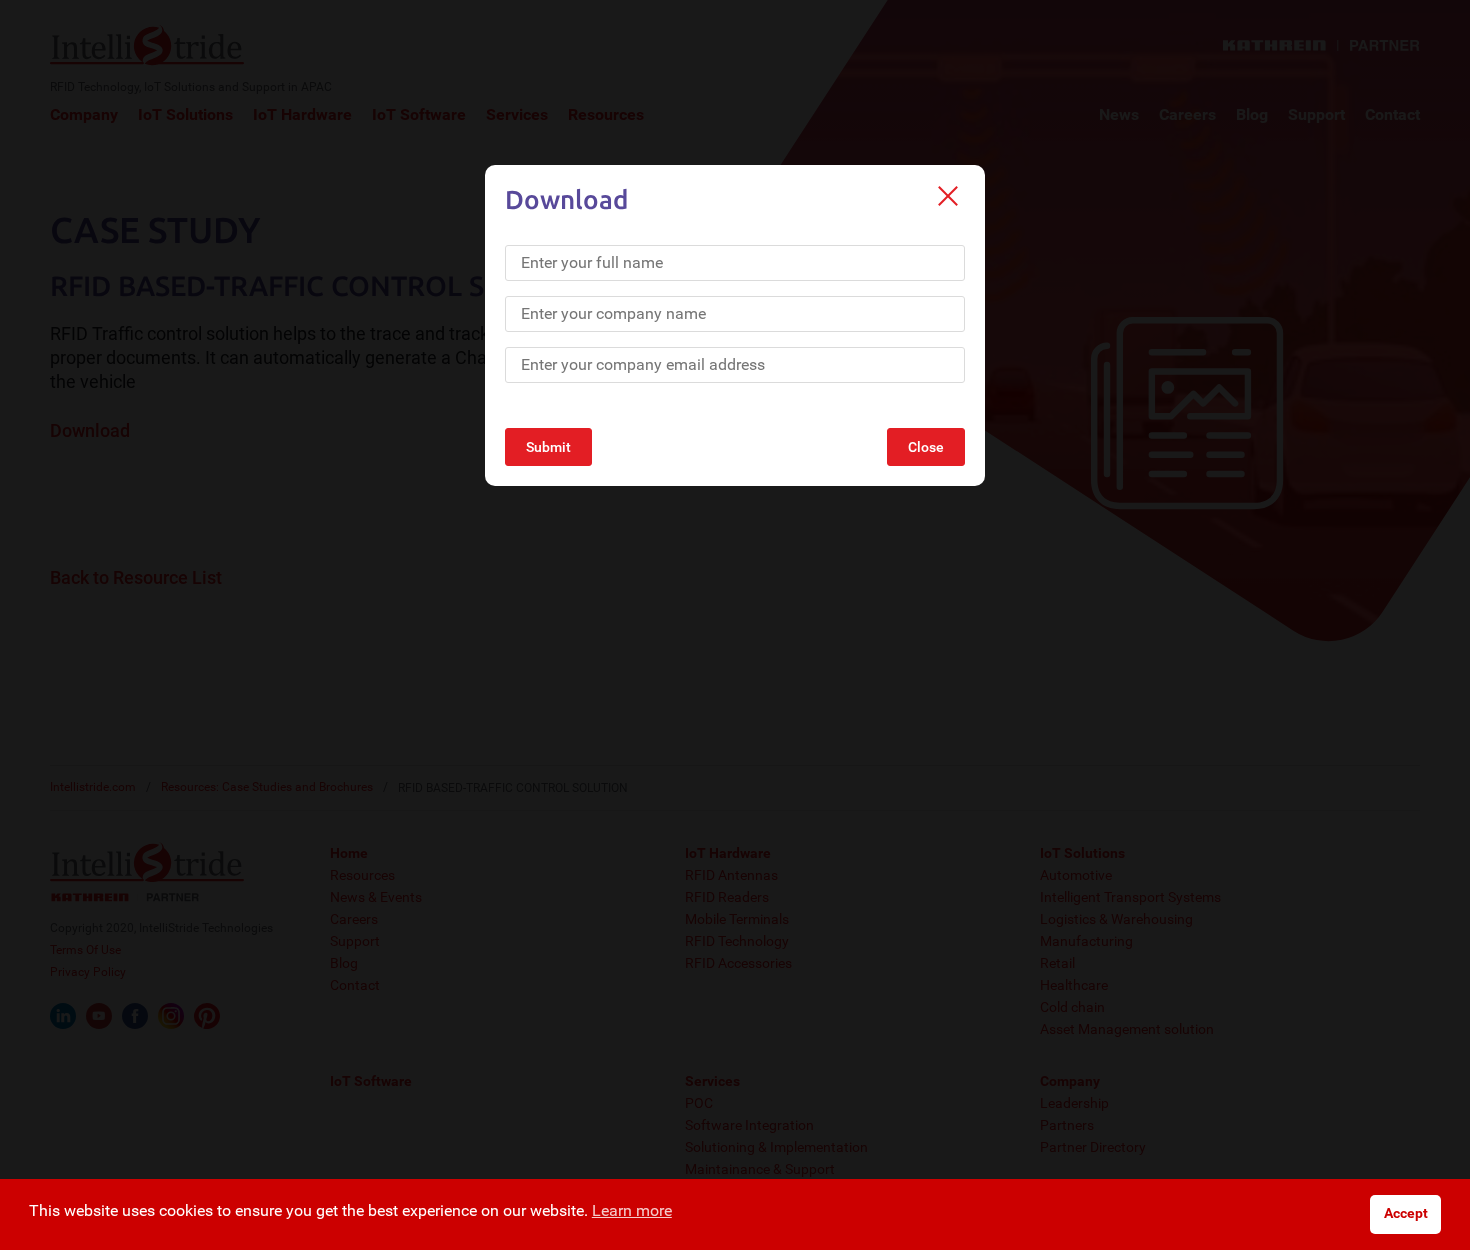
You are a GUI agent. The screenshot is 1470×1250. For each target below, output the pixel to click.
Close (926, 447)
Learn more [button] (632, 1210)
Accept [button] (1406, 1213)
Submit (548, 447)
